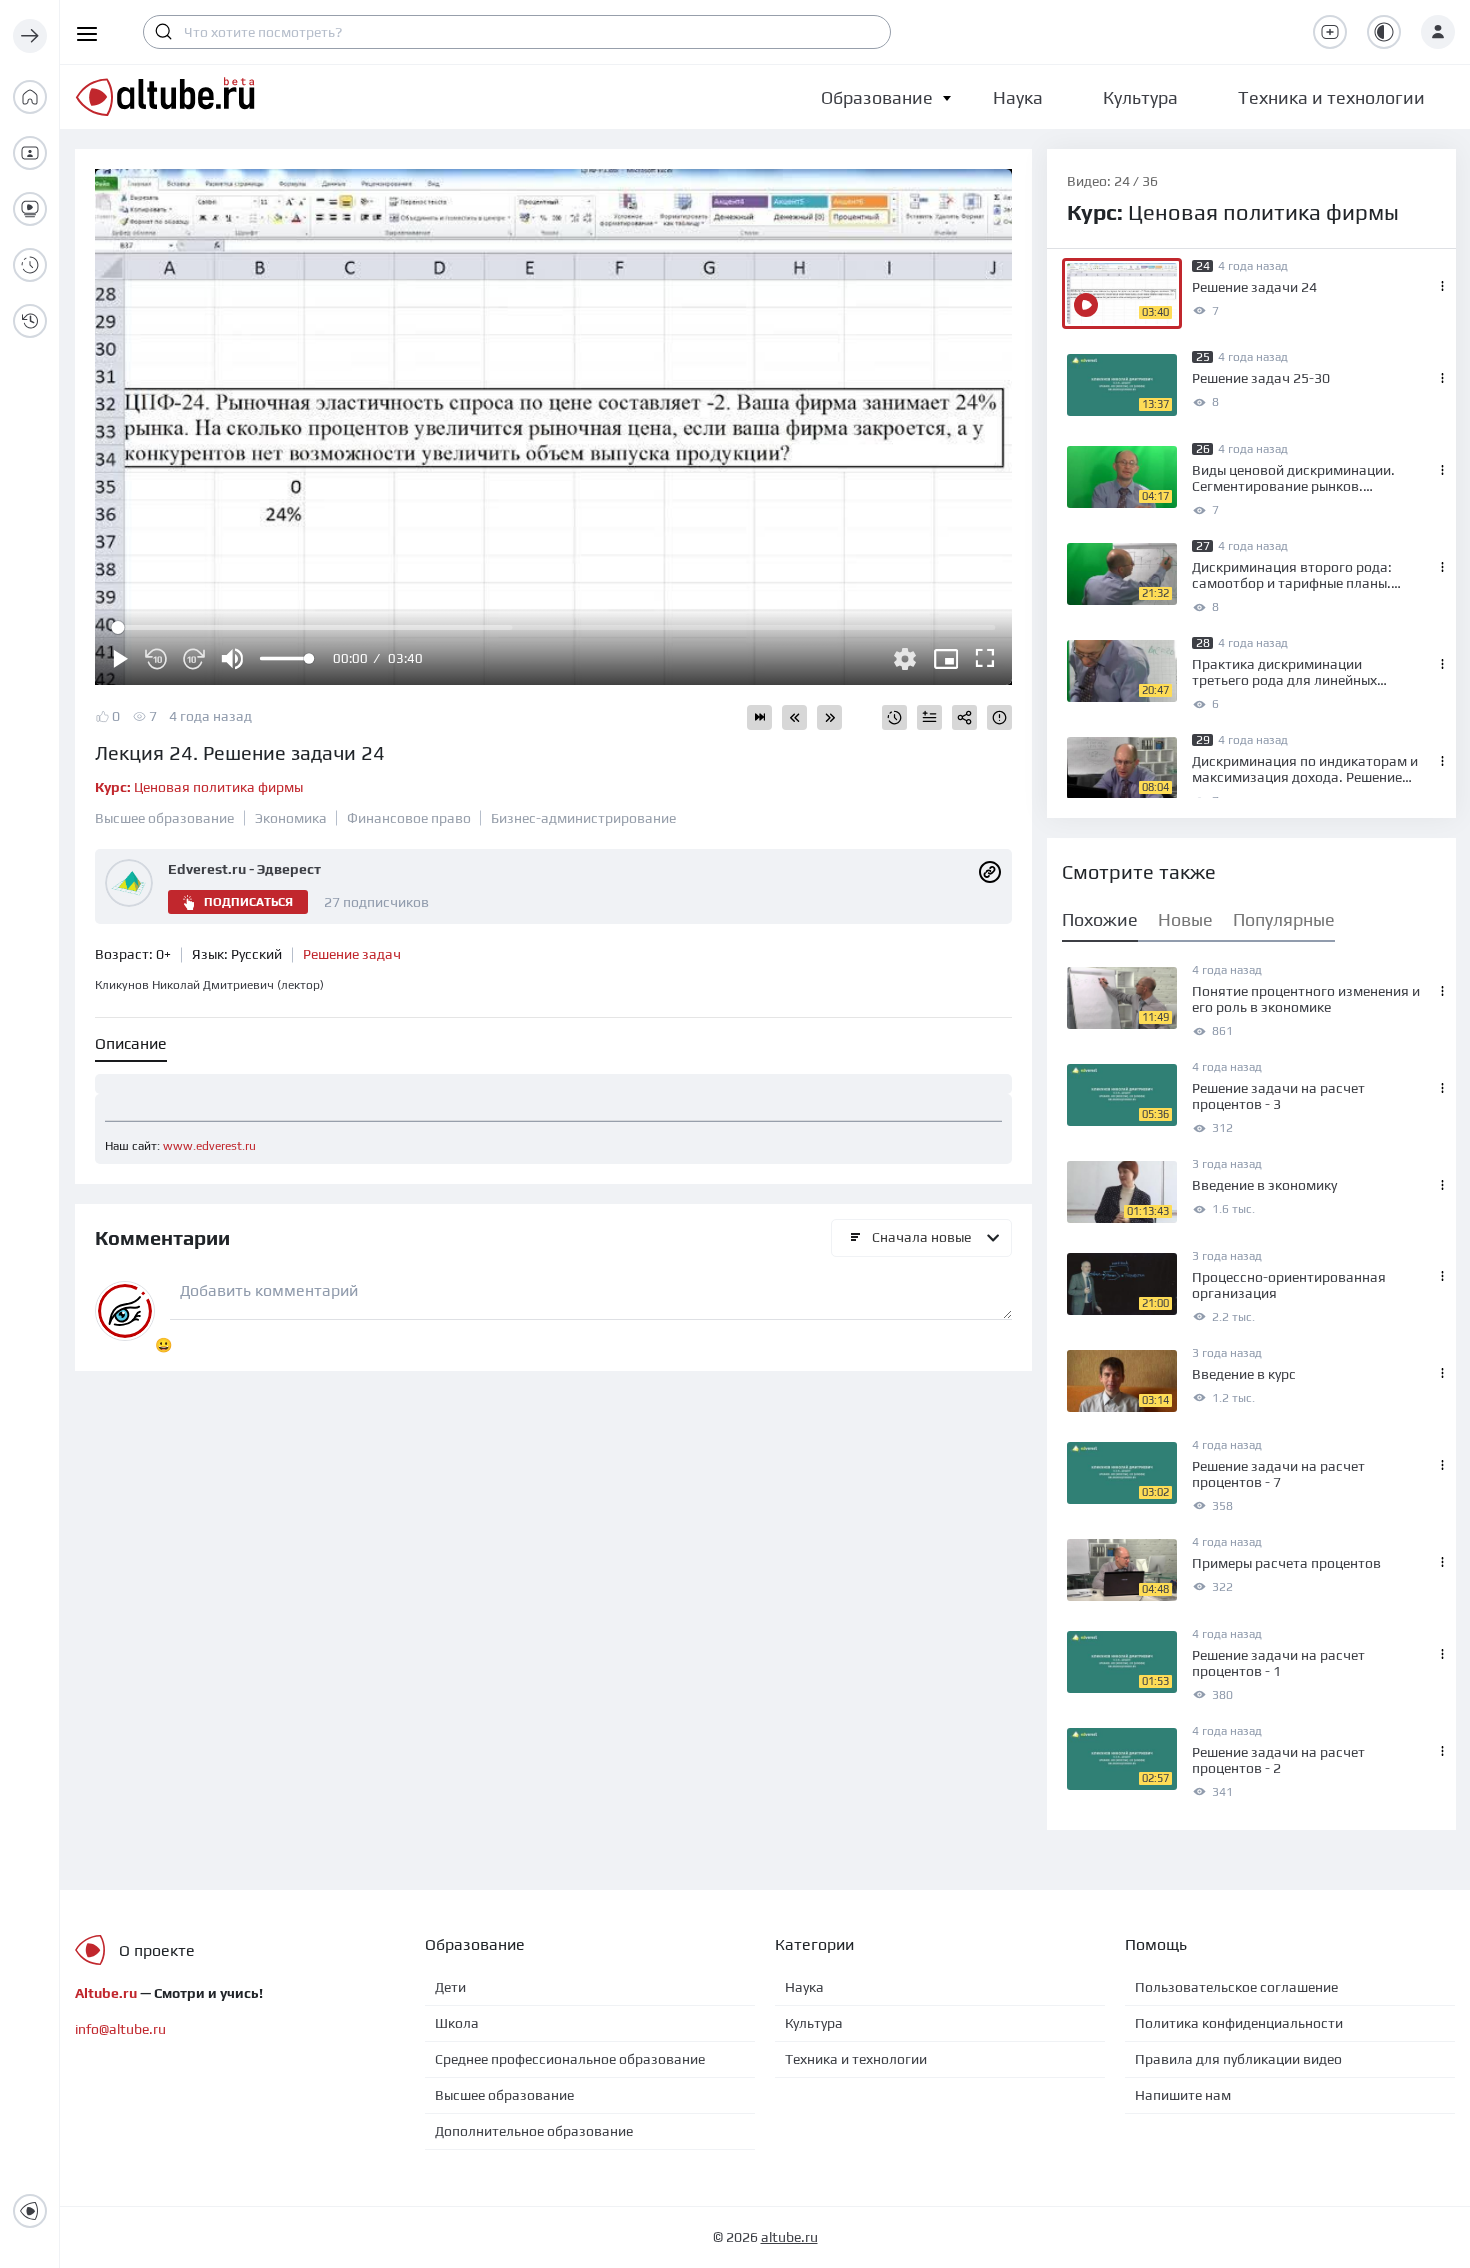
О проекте (157, 1950)
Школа (457, 2023)
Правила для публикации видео (1238, 2059)
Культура (814, 2023)
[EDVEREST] (990, 871)
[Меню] (30, 36)
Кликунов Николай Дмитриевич (209, 985)
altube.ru (789, 2237)
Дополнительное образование (534, 2131)
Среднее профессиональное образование (570, 2059)
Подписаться (248, 902)
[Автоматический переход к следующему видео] (759, 717)
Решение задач (352, 954)
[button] (877, 97)
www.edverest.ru (209, 1146)
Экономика (291, 818)
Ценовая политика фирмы (199, 787)
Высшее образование (164, 818)
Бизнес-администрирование (583, 818)
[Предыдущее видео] (794, 717)
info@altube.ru (120, 2029)
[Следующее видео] (829, 717)
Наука (804, 1987)
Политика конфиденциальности (1239, 2023)
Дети (450, 1987)
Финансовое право (409, 818)
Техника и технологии (856, 2059)
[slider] (286, 658)
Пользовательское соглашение (1236, 1987)
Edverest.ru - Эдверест (244, 869)
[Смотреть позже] (894, 717)
